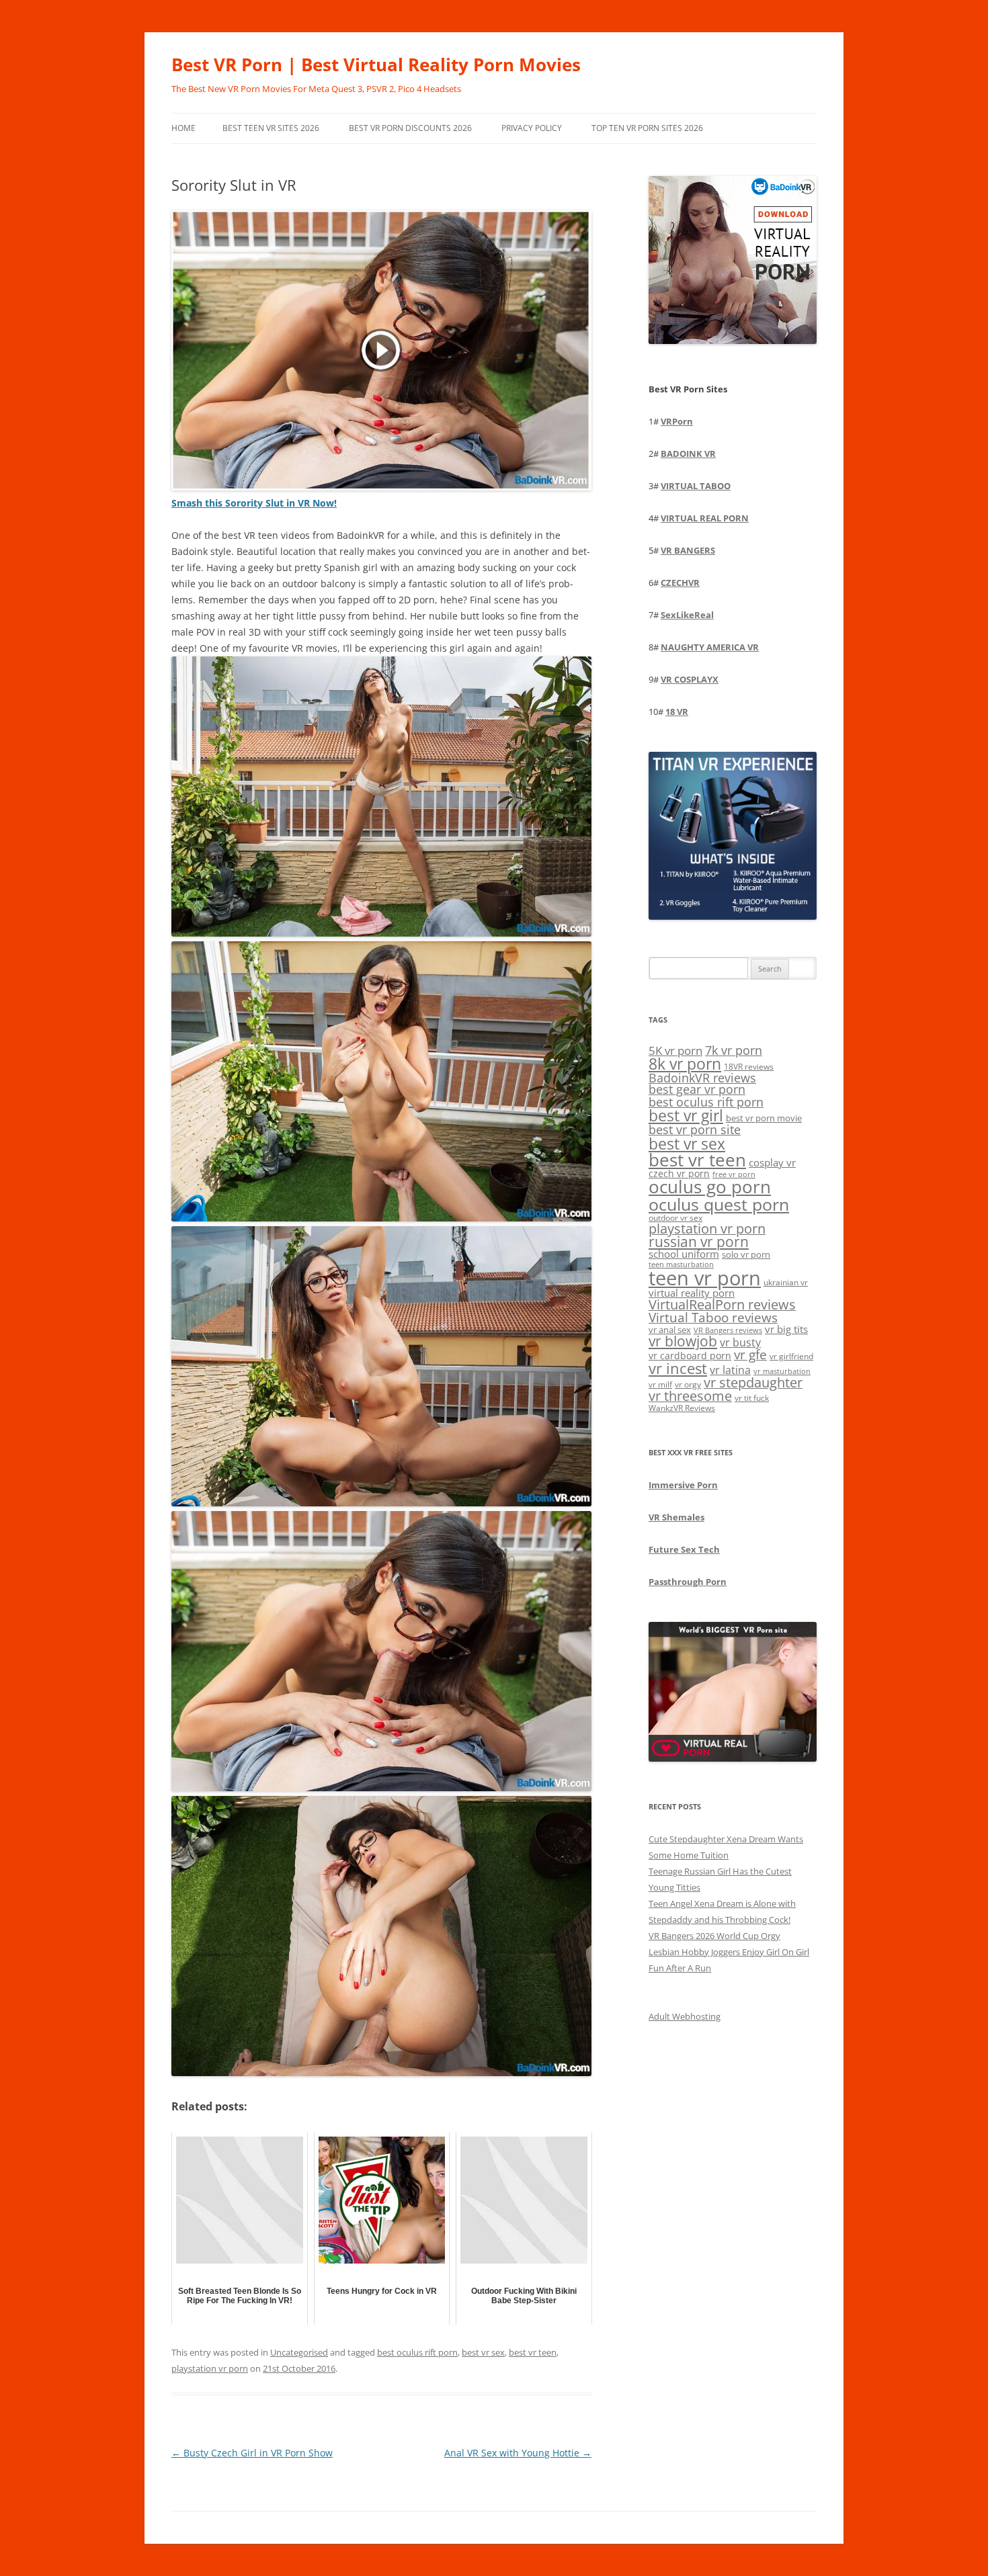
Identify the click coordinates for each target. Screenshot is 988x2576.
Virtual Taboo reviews (713, 1317)
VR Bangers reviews (728, 1330)
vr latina (730, 1370)
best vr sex (483, 2352)
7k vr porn (734, 1050)
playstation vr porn (210, 2368)
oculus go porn (710, 1187)
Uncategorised (299, 2352)
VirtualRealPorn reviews (722, 1304)
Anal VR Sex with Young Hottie (518, 2453)
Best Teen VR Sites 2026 (271, 128)
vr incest (678, 1368)
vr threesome (690, 1396)
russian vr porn (699, 1242)
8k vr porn (685, 1064)
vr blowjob (683, 1341)
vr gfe (750, 1354)
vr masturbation (782, 1371)
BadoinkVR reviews (702, 1078)
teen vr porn (705, 1278)
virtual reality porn (692, 1293)
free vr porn (734, 1174)
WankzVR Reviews (682, 1408)
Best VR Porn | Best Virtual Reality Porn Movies (376, 65)
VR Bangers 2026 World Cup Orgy (714, 1936)
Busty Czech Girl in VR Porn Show (252, 2453)
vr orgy (688, 1384)
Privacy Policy (532, 128)
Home (183, 128)
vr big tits (786, 1329)
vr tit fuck (752, 1398)
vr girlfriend (791, 1356)
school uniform (684, 1254)
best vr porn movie (764, 1118)
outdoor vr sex (675, 1218)
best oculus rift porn (417, 2352)
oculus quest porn (719, 1204)
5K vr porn (675, 1050)
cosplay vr (772, 1162)
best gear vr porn (697, 1089)
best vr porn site (695, 1129)
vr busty (740, 1342)
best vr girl (686, 1115)
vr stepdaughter (753, 1382)
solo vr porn (746, 1254)
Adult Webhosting (685, 2016)
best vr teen (533, 2352)
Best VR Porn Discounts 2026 (410, 128)
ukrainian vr (786, 1282)
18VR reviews (749, 1067)
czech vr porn (679, 1173)
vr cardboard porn (690, 1356)
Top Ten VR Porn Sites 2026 (647, 128)
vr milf (660, 1384)
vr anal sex (670, 1330)
